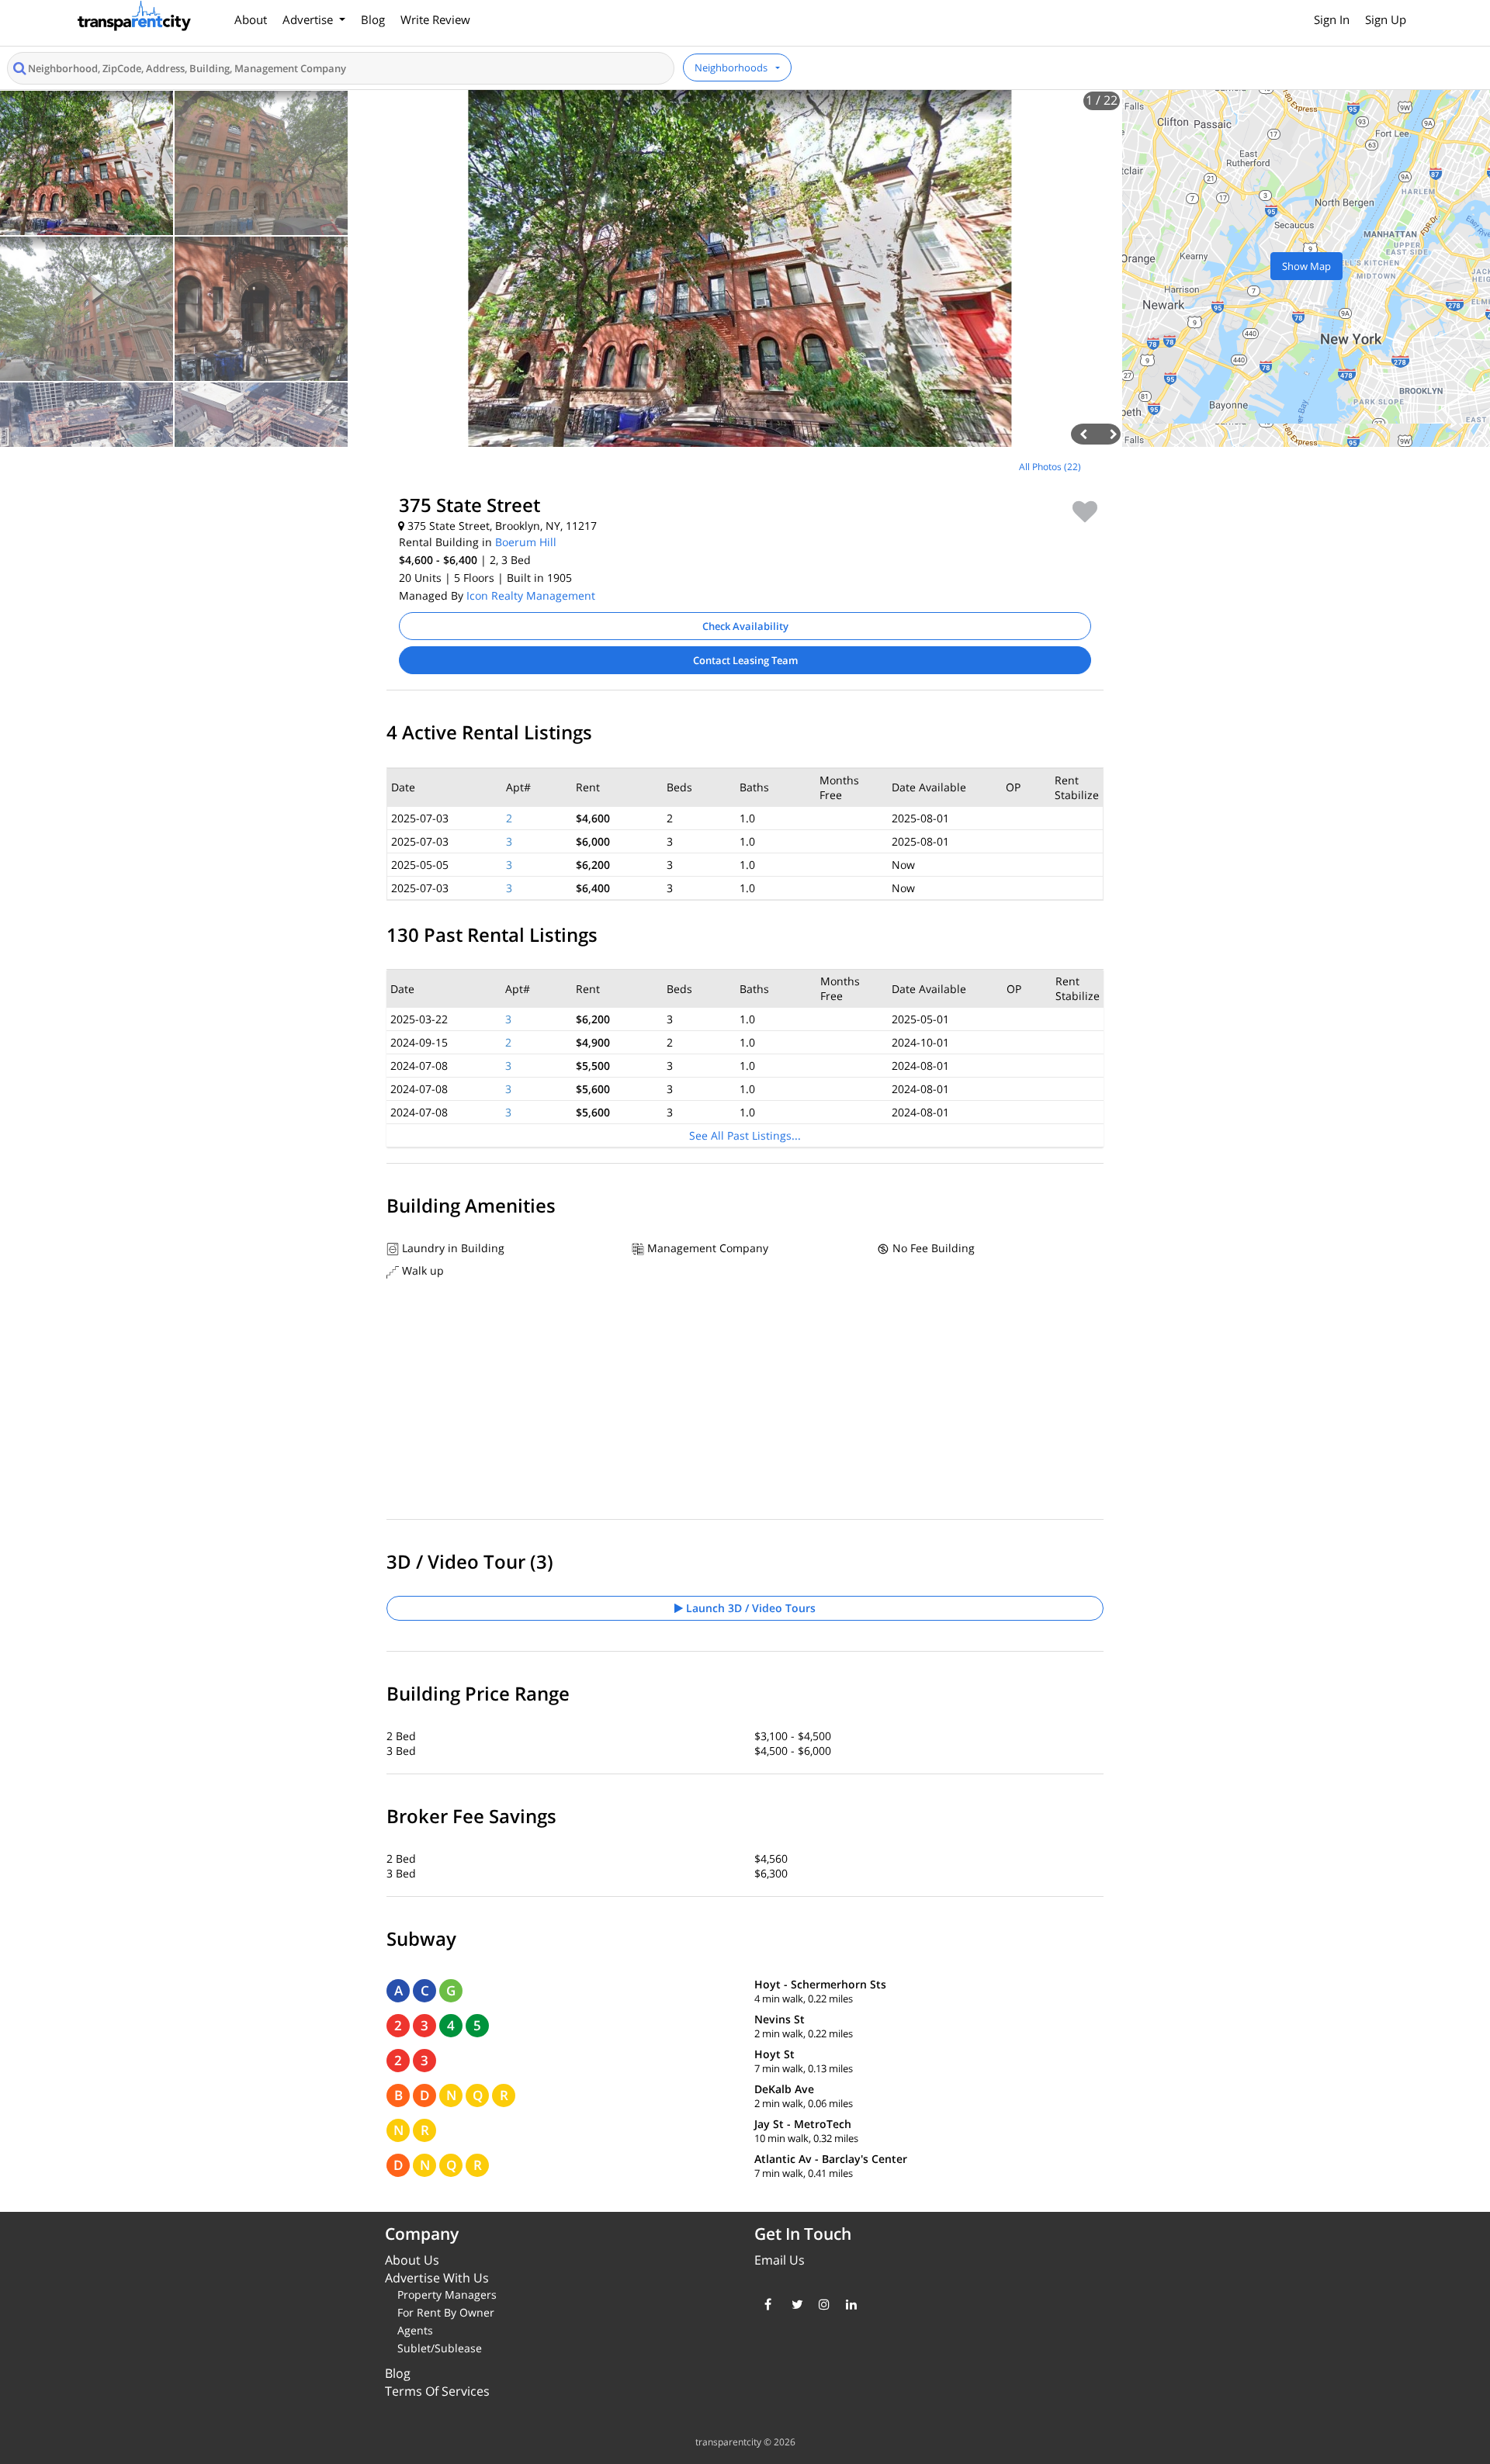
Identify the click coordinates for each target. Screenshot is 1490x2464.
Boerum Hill (526, 542)
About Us (412, 2260)
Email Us (780, 2260)
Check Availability (745, 626)
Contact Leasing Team (745, 660)
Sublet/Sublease (440, 2348)
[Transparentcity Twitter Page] (794, 2304)
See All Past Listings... (745, 1135)
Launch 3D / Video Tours (749, 1608)
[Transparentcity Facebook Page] (766, 2304)
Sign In (1332, 19)
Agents (415, 2330)
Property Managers (447, 2294)
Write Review (435, 19)
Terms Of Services (437, 2391)
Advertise (309, 19)
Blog (373, 19)
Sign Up (1386, 19)
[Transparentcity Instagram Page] (821, 2304)
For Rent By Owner (446, 2312)
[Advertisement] (186, 562)
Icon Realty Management (531, 595)
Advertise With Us (437, 2278)
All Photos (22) (1050, 467)
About (251, 19)
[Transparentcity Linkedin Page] (848, 2304)
